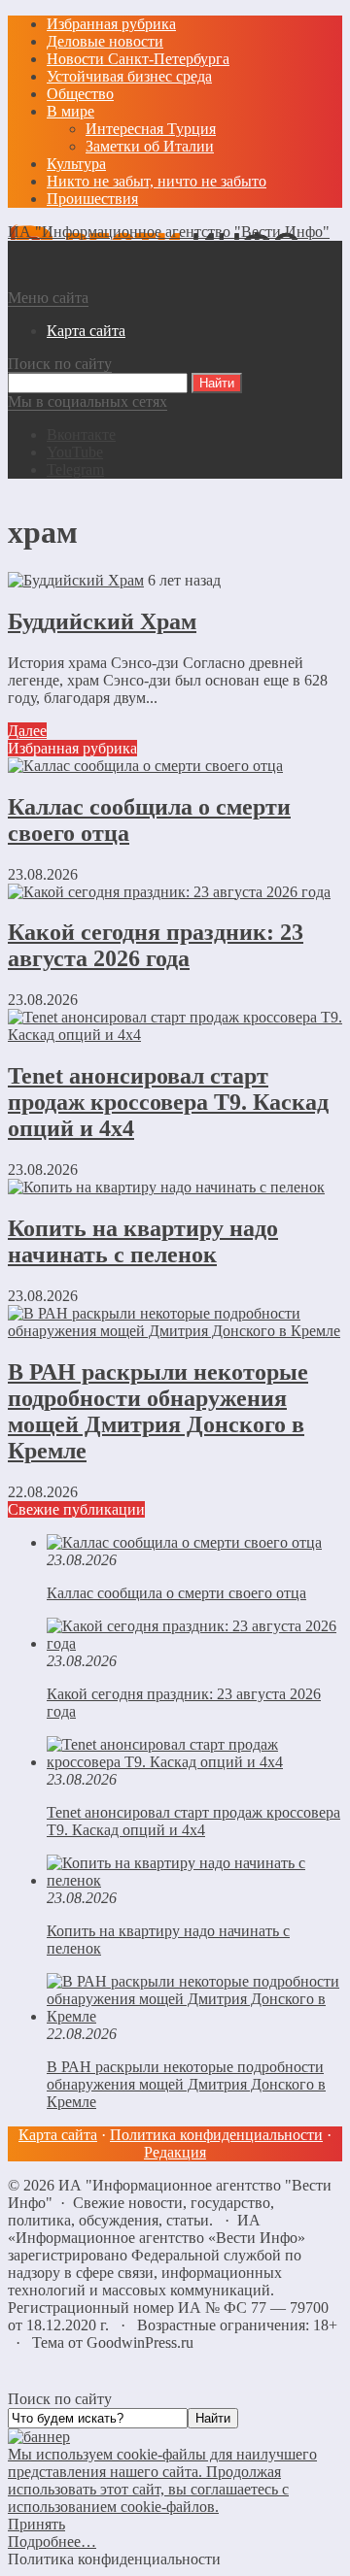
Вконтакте (81, 435)
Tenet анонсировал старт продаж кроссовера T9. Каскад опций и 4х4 (168, 1102)
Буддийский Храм (102, 621)
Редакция (175, 2152)
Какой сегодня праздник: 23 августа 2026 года (156, 945)
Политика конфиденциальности (216, 2135)
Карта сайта (58, 2135)
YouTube (75, 452)
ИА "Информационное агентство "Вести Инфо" (169, 232)
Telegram (75, 469)
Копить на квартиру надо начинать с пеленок (143, 1241)
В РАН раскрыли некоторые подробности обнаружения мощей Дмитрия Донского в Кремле (158, 1411)
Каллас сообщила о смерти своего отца (176, 1593)
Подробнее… (52, 2542)
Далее (27, 731)
